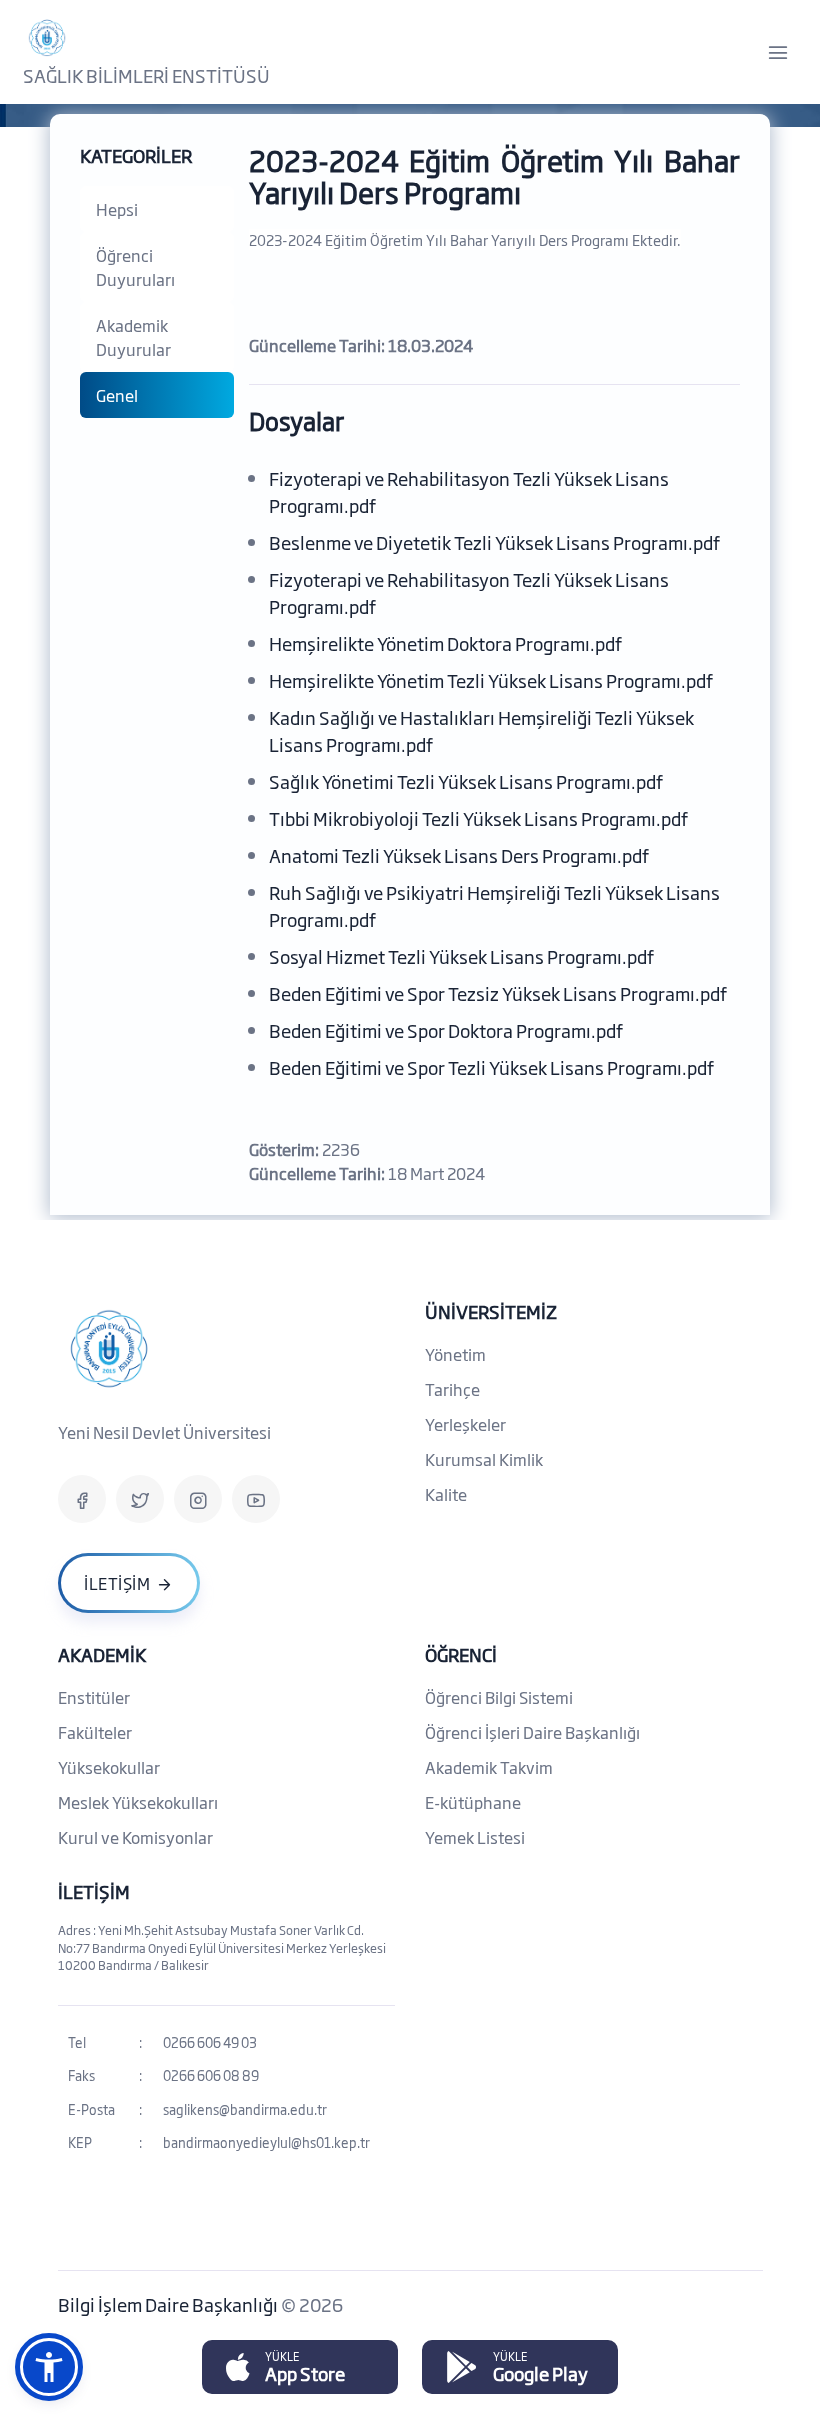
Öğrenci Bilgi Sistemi (499, 1697)
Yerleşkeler (465, 1424)
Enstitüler (94, 1697)
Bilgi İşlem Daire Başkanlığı (169, 2304)
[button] (49, 2367)
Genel (117, 395)
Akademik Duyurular (133, 337)
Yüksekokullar (109, 1767)
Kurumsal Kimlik (484, 1459)
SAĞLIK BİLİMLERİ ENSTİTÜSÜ (146, 75)
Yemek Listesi (475, 1837)
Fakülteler (95, 1732)
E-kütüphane (473, 1802)
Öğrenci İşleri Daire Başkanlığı (532, 1732)
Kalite (446, 1494)
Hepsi (117, 209)
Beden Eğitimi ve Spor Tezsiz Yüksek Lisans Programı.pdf (498, 993)
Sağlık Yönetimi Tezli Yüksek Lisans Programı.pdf (466, 781)
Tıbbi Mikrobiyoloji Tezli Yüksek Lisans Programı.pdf (478, 818)
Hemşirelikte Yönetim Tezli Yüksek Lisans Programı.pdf (491, 680)
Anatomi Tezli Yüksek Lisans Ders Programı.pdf (459, 855)
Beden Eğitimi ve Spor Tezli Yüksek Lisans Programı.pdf (491, 1067)
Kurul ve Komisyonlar (135, 1837)
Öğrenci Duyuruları (135, 267)
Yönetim (455, 1354)
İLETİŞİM (94, 1891)
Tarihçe (452, 1389)
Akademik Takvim (489, 1767)
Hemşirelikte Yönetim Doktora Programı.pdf (445, 643)
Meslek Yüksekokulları (138, 1802)
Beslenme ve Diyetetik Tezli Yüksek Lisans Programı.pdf (494, 542)
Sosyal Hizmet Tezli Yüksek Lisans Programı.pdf (461, 956)
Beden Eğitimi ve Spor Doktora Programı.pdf (446, 1030)
